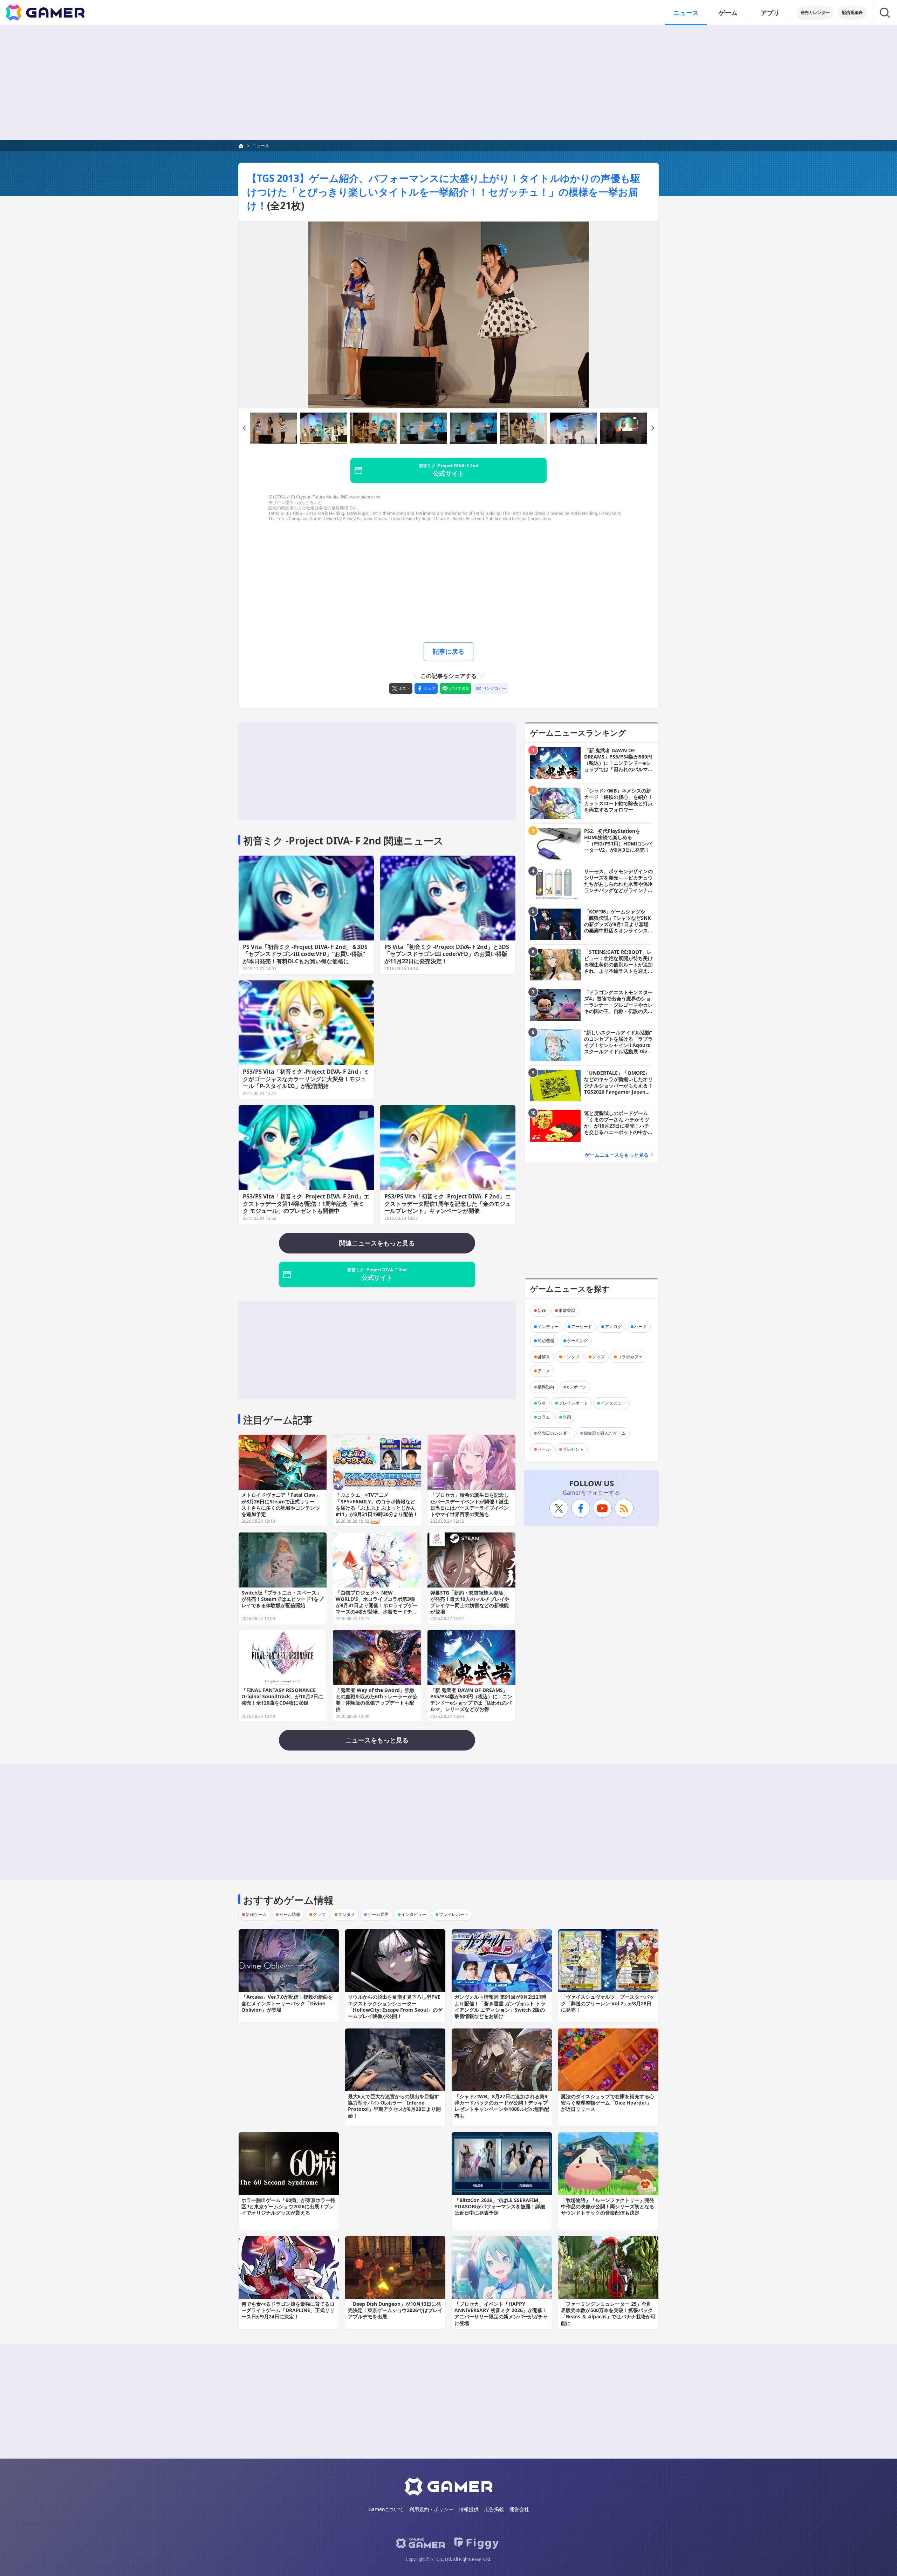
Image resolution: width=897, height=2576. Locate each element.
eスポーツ (577, 1387)
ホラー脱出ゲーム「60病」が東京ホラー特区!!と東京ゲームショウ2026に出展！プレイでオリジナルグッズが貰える (288, 2206)
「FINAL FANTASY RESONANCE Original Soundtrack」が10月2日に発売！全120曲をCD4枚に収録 (282, 1696)
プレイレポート (573, 1403)
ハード (641, 1327)
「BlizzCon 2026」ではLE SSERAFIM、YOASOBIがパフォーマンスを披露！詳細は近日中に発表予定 (500, 2206)
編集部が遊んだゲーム (605, 1433)
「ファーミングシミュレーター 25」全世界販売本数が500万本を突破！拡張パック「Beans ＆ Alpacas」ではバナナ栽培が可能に (608, 2313)
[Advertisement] (448, 83)
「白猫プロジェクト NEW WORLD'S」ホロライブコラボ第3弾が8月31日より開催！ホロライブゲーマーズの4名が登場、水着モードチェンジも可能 (377, 1605)
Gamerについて (386, 2509)
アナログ (613, 1327)
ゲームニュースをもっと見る (617, 1155)
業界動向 (546, 1387)
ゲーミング (577, 1341)
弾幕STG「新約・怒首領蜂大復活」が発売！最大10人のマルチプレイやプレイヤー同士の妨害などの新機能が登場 (470, 1602)
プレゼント (573, 1449)
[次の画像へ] (448, 315)
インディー (548, 1327)
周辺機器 (546, 1341)
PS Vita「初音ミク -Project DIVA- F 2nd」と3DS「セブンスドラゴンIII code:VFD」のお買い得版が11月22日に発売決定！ (447, 954)
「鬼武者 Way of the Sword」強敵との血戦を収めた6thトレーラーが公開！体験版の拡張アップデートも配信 (376, 1700)
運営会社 (519, 2509)
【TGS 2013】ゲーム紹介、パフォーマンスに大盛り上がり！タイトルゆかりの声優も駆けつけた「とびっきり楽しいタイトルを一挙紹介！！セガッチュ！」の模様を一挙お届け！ (444, 192)
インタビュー (613, 1403)
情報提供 (469, 2509)
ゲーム (728, 13)
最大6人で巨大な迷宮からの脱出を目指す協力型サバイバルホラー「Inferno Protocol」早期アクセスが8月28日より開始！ (394, 2106)
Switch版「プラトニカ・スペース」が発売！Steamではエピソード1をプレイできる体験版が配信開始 (282, 1599)
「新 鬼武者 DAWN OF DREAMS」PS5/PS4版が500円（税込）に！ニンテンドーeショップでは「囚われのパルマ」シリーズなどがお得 (471, 1700)
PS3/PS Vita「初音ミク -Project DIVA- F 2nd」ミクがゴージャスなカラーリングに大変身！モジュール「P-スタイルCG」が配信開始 (306, 1079)
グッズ (598, 1357)
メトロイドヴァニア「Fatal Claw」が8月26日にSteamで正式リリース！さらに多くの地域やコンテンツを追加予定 (281, 1504)
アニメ (544, 1371)
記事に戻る (448, 651)
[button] (244, 428)
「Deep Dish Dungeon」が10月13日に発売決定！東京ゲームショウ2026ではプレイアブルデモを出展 (395, 2310)
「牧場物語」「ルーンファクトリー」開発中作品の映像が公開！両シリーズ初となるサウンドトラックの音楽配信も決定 (608, 2206)
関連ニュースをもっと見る (377, 1243)
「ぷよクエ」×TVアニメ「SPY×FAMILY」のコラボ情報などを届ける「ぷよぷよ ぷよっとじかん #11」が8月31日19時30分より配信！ (377, 1504)
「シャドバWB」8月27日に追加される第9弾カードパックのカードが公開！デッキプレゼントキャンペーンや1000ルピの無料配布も (502, 2106)
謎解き (544, 1357)
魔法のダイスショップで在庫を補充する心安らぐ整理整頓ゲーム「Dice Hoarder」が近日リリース (608, 2103)
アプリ (770, 13)
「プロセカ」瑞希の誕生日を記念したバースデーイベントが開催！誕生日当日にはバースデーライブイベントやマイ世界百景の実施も (470, 1504)
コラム (544, 1417)
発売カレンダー (815, 12)
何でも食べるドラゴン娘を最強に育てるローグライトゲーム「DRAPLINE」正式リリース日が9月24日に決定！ (288, 2310)
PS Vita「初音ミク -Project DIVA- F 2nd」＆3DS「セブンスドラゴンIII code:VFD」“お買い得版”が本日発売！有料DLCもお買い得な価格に (305, 954)
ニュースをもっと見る (377, 1740)
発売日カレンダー (554, 1433)
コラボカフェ (630, 1357)
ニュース (686, 13)
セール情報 (290, 1914)
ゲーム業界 (378, 1914)
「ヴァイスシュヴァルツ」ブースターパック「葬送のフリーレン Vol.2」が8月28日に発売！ (608, 2003)
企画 (567, 1417)
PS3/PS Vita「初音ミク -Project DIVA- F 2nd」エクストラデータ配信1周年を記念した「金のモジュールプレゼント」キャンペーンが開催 (448, 1204)
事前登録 (567, 1310)
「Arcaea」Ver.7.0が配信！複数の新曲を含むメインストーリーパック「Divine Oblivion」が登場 (287, 2003)
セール (544, 1449)
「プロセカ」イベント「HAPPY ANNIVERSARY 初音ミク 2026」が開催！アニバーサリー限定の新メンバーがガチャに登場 (501, 2313)
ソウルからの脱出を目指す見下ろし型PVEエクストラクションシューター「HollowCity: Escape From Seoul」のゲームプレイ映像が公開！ (395, 2006)
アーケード (582, 1327)
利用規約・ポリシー (431, 2509)
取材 (542, 1403)
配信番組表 (852, 12)
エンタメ (571, 1357)
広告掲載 (494, 2509)
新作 (542, 1310)
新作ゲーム (256, 1914)
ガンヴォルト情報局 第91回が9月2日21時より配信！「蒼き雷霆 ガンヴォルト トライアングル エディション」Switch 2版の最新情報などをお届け (500, 2006)
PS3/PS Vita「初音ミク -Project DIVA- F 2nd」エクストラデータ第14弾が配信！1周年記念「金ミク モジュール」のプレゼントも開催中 (306, 1204)
